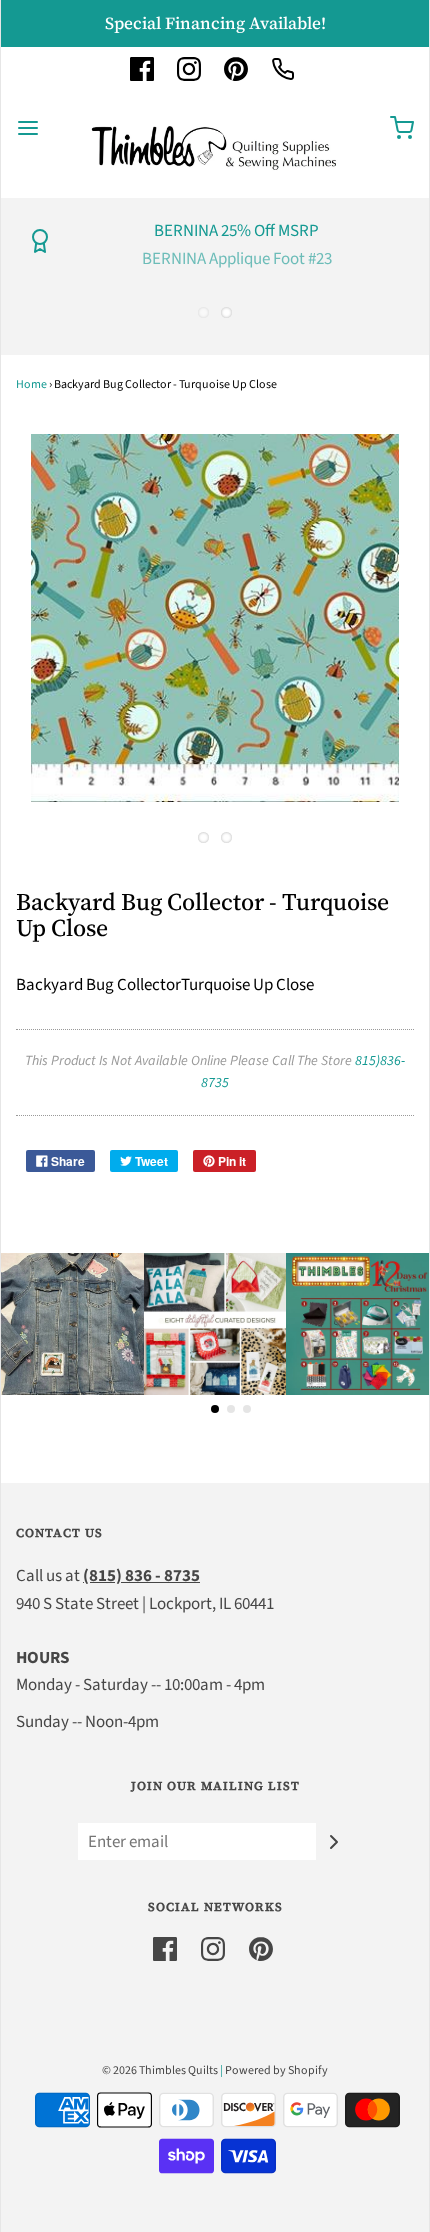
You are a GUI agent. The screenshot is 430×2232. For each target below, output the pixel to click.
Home (31, 384)
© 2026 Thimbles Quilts (160, 2070)
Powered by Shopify (276, 2070)
